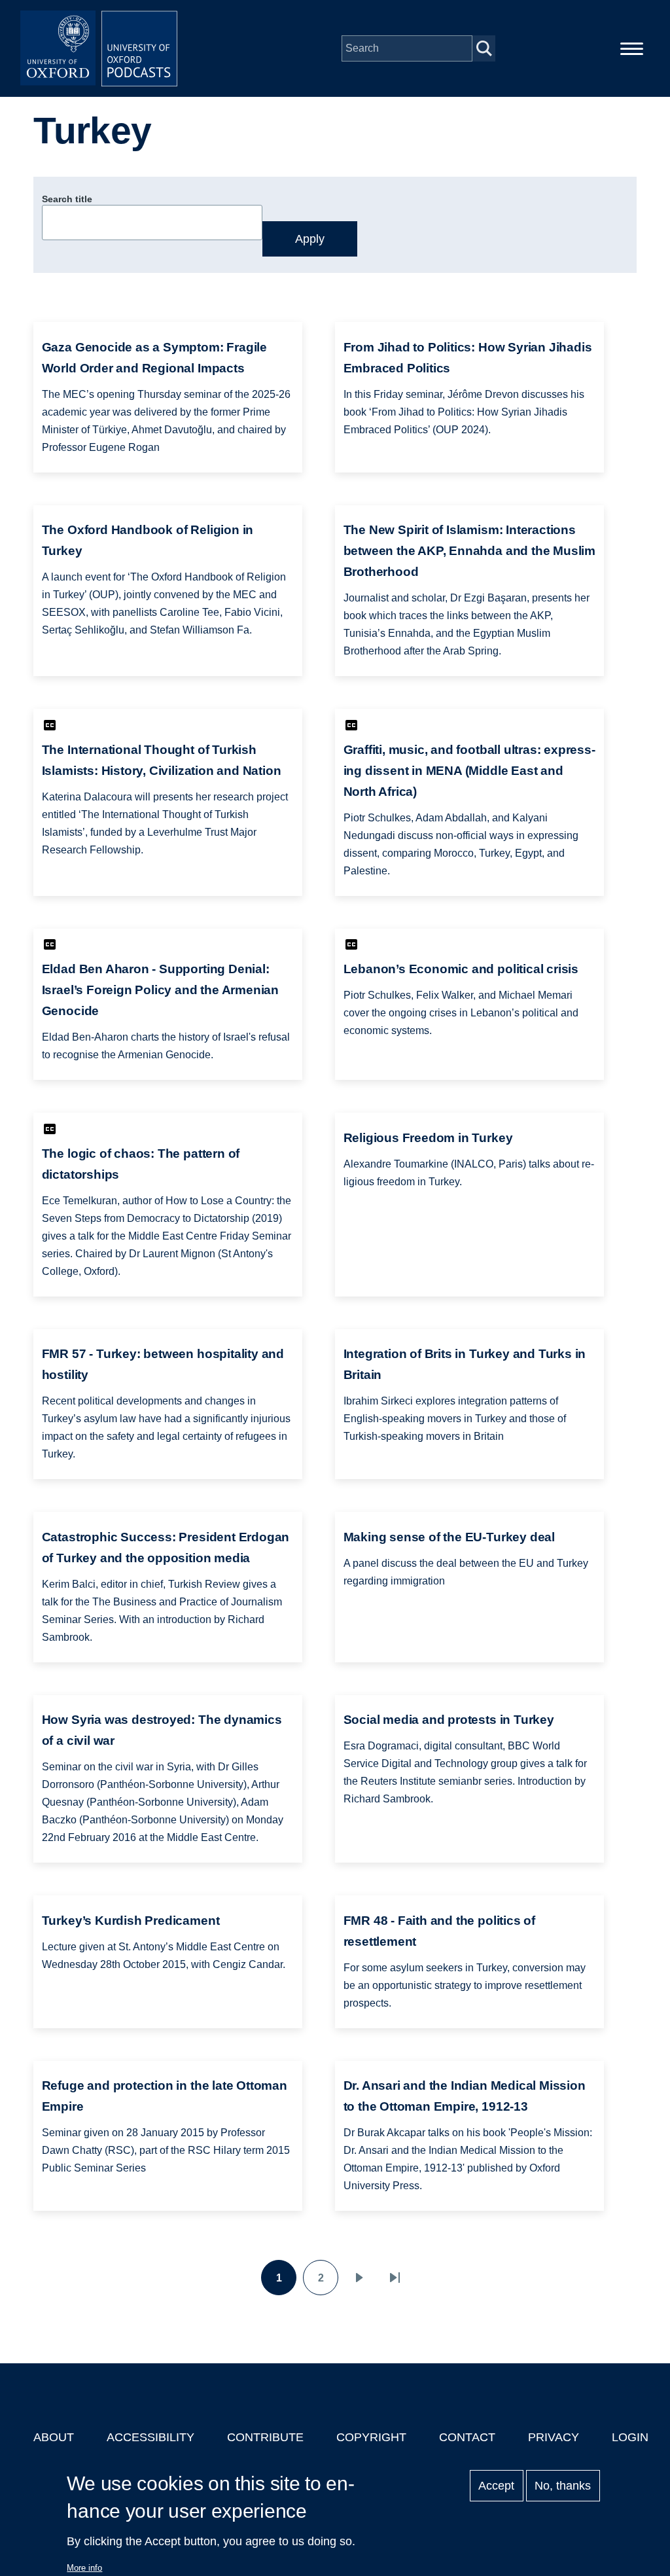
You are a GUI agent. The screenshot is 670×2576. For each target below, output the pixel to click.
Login (630, 2437)
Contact (467, 2437)
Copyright (371, 2437)
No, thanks (563, 2486)
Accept (496, 2486)
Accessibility (150, 2437)
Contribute (265, 2437)
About (54, 2437)
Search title (67, 199)
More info (84, 2568)
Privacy (554, 2437)
